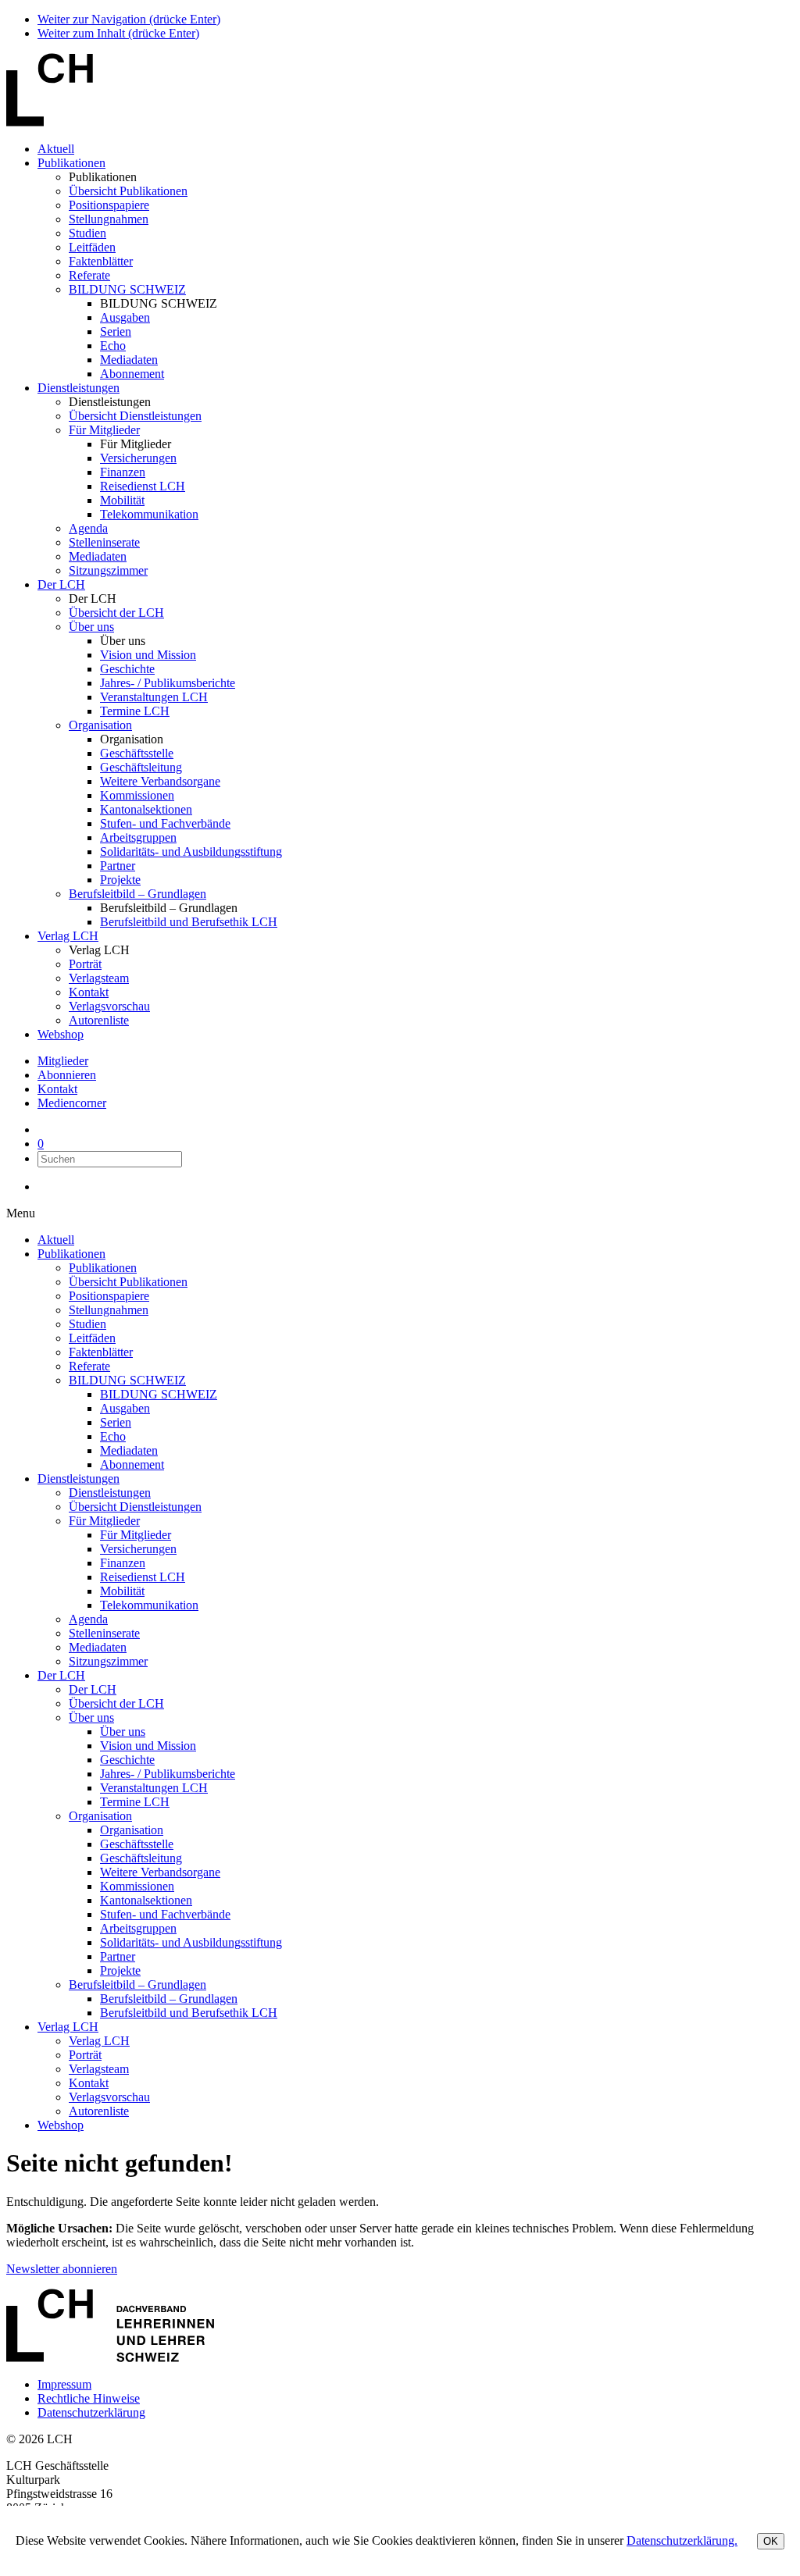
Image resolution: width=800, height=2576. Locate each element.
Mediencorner (72, 1103)
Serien (116, 331)
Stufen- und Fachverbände (165, 823)
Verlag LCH (68, 936)
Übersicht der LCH (116, 613)
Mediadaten (129, 360)
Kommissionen (137, 795)
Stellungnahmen (109, 219)
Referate (89, 275)
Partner (118, 866)
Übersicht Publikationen (128, 191)
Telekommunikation (149, 514)
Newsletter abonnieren (62, 2269)
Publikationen (71, 163)
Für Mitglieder (104, 430)
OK (771, 2541)
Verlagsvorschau (109, 1006)
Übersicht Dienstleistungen (135, 416)
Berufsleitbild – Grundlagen (137, 894)
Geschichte (127, 669)
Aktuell (56, 149)
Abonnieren (67, 1075)
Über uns (91, 627)
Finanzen (123, 472)
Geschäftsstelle (137, 753)
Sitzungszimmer (108, 570)
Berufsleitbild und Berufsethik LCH (189, 922)
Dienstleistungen (79, 388)
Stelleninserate (104, 542)
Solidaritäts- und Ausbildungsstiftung (191, 852)
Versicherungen (138, 458)
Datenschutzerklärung (91, 2412)
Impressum (64, 2384)
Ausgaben (125, 317)
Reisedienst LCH (143, 486)
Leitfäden (92, 247)
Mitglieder (63, 1061)
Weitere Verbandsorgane (160, 781)
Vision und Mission (148, 655)
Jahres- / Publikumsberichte (168, 683)
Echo (113, 346)
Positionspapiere (109, 205)
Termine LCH (135, 711)
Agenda (88, 528)
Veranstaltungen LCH (154, 697)
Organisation (100, 725)
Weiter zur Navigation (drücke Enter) (129, 19)
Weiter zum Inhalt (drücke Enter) (118, 33)
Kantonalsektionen (146, 809)
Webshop (61, 1034)
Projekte (120, 880)
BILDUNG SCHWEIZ (127, 289)
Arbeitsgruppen (138, 837)
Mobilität (122, 500)
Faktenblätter (101, 261)
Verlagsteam (99, 978)
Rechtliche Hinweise (89, 2398)
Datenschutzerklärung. (682, 2540)
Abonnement (132, 374)
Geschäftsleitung (141, 767)
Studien (87, 233)
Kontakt (89, 992)
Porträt (85, 964)
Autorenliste (99, 1020)
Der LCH (61, 584)
